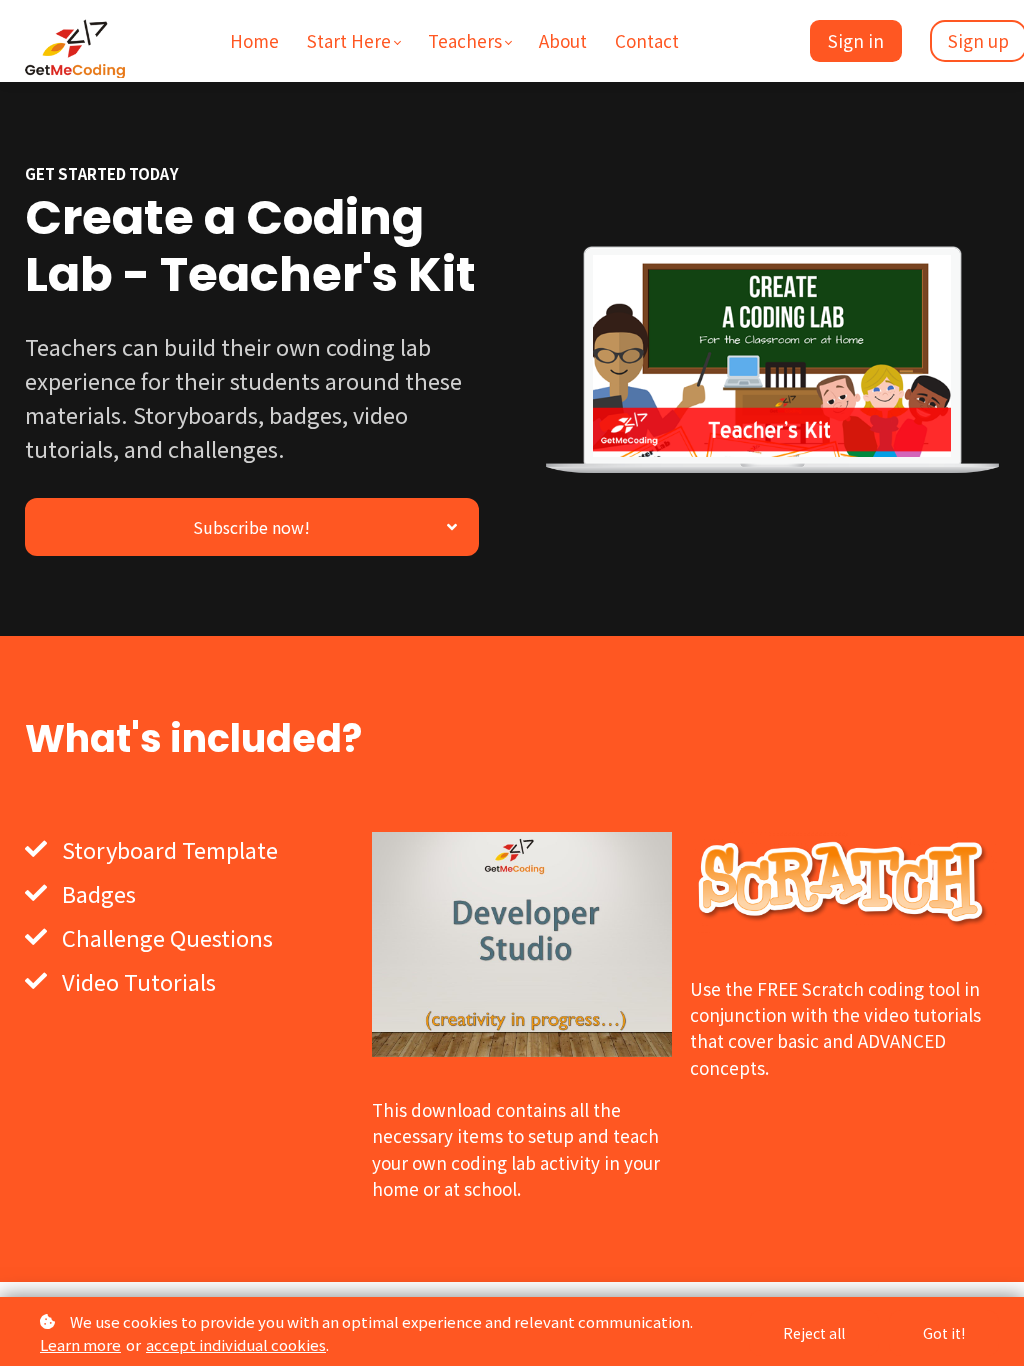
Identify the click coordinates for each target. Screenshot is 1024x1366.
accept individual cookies (236, 1344)
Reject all (814, 1333)
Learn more (80, 1344)
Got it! (944, 1333)
